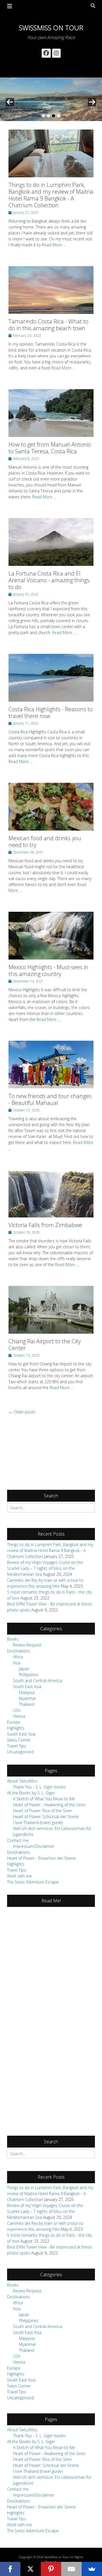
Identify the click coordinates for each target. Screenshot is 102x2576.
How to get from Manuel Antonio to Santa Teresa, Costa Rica (50, 448)
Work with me (20, 1876)
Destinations (19, 1651)
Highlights (16, 1728)
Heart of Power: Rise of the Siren (42, 1811)
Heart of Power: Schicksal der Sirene (46, 1817)
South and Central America (38, 1681)
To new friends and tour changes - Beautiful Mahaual (50, 1099)
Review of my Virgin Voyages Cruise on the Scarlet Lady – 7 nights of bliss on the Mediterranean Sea (45, 1568)
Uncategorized (20, 1752)
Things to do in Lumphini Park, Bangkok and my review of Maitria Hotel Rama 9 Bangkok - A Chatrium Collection (51, 195)
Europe (14, 1722)
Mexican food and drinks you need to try (45, 841)
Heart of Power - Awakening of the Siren (49, 1805)
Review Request (27, 1645)
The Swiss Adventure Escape (33, 1882)
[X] (31, 2569)
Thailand (27, 1704)
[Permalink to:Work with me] (51, 99)
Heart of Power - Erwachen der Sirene (41, 1858)
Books (13, 1639)
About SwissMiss (22, 1781)
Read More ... (54, 245)
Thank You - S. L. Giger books (39, 1787)
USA (17, 1710)
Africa (18, 1657)
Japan (24, 1669)
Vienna (19, 1716)
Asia (17, 1663)
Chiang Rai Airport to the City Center (45, 1345)
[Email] (71, 2569)
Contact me (18, 1840)
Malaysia (27, 1692)
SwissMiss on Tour (51, 28)
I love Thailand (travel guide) (38, 1822)
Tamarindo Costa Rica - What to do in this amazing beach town (48, 325)
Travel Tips (17, 1746)
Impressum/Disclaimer (34, 1846)
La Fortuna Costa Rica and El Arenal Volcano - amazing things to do (49, 580)
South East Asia (27, 1686)
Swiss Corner (19, 1740)
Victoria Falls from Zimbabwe (45, 1225)
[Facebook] (10, 2569)
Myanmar (27, 1698)
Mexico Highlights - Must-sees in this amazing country (48, 970)
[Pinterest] (51, 2569)
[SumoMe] (92, 2569)
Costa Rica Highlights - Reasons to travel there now (51, 713)
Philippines (29, 1675)
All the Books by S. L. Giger (31, 1793)
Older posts (22, 1412)
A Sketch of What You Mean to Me (44, 1799)
